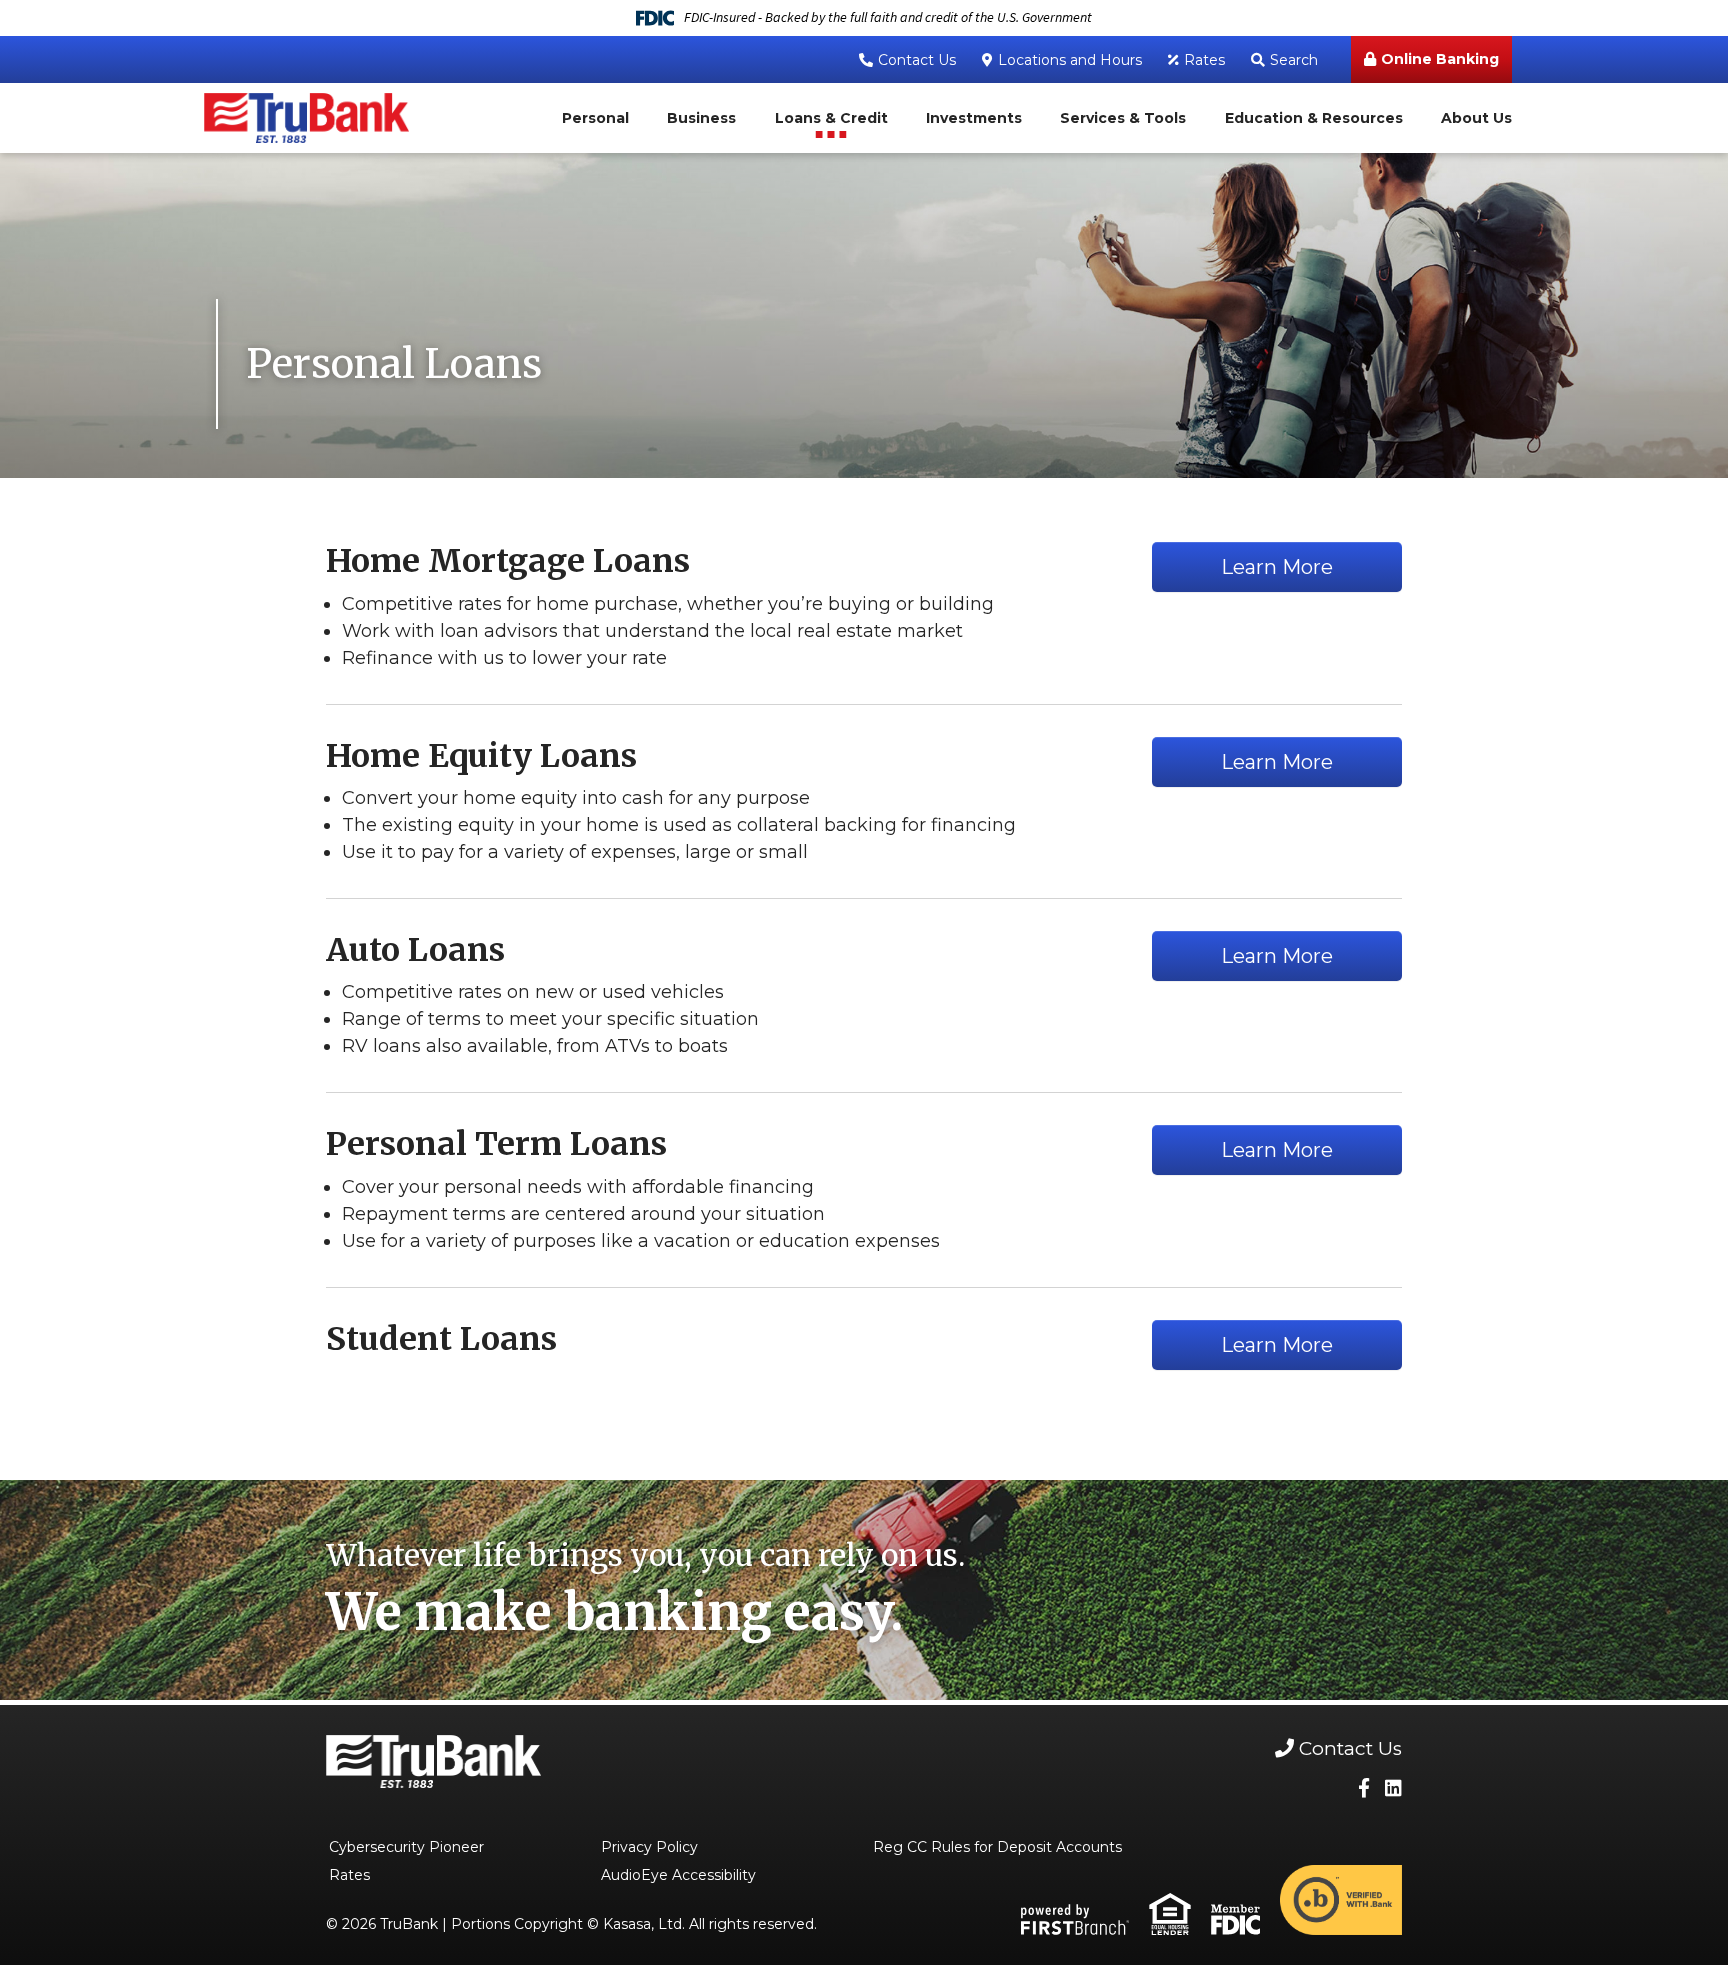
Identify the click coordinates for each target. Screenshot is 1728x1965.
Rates (1204, 60)
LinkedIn (1393, 1787)
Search (1294, 60)
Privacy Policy (649, 1847)
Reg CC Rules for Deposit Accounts (997, 1847)
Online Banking (1440, 59)
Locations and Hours (1070, 60)
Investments (974, 118)
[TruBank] (306, 116)
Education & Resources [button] (1314, 118)
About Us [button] (1476, 118)
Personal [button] (595, 118)
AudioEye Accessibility (678, 1875)
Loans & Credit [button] (831, 118)
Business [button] (701, 118)
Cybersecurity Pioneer (406, 1847)
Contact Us (917, 60)
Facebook (1364, 1787)
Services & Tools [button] (1123, 118)
